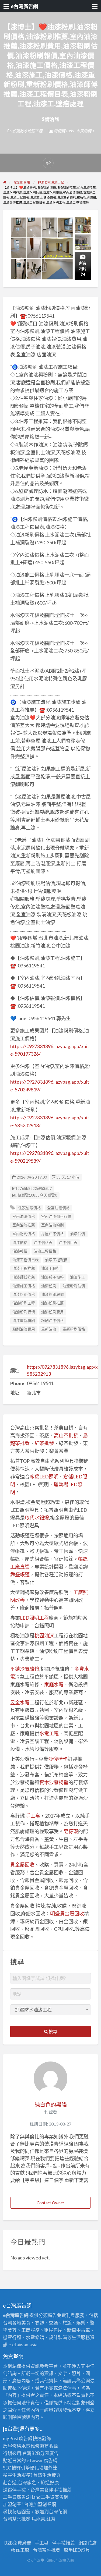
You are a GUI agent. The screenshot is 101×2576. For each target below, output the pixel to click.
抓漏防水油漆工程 (27, 131)
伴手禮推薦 (63, 2543)
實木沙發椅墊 (54, 1782)
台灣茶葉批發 (17, 2519)
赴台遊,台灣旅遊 (20, 2483)
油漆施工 (78, 1277)
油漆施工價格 (24, 1286)
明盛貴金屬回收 (67, 1914)
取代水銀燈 (37, 1518)
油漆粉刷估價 (74, 1286)
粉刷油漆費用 (24, 1329)
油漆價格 (20, 1243)
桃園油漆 (44, 1635)
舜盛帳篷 (20, 1574)
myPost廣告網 (18, 2438)
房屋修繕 (12, 2446)
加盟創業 (42, 2504)
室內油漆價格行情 (56, 1216)
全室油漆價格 (58, 1208)
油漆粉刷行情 (24, 1312)
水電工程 (49, 1733)
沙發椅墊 (58, 1759)
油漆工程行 (51, 1268)
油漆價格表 (43, 1243)
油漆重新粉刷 (24, 1321)
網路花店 (88, 2543)
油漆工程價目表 (26, 1260)
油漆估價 (78, 1234)
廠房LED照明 (44, 1477)
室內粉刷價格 (24, 1234)
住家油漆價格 (30, 1208)
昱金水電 (20, 1702)
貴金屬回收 (22, 1865)
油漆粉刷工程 (24, 1303)
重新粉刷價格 (74, 1329)
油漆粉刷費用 (53, 1312)
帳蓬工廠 (20, 2550)
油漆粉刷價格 (24, 1294)
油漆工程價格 (45, 1251)
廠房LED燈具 (77, 2550)
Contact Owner (50, 2203)
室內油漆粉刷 (53, 1225)
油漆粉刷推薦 (53, 1303)
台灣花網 (58, 2512)
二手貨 (48, 2497)
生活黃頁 (51, 2475)
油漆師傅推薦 (24, 1277)
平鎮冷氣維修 (25, 1669)
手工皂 (33, 1816)
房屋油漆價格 (53, 1234)
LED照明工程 (34, 1618)
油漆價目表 (68, 1243)
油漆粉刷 (49, 1286)
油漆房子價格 (53, 1277)
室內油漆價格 (24, 1216)
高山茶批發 (66, 1435)
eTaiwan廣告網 (42, 2460)
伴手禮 (56, 2490)
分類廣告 (49, 2453)
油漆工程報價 (56, 1260)
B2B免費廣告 (18, 2543)
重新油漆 (49, 1329)
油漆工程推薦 (24, 1268)
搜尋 (52, 2031)
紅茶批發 (44, 1443)
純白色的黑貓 (51, 2105)
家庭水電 (54, 1684)
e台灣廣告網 (24, 6)
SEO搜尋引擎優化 (21, 2468)
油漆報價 (20, 1251)
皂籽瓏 (71, 1831)
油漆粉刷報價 (53, 1294)
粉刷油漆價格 (53, 1321)
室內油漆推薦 (24, 1225)
